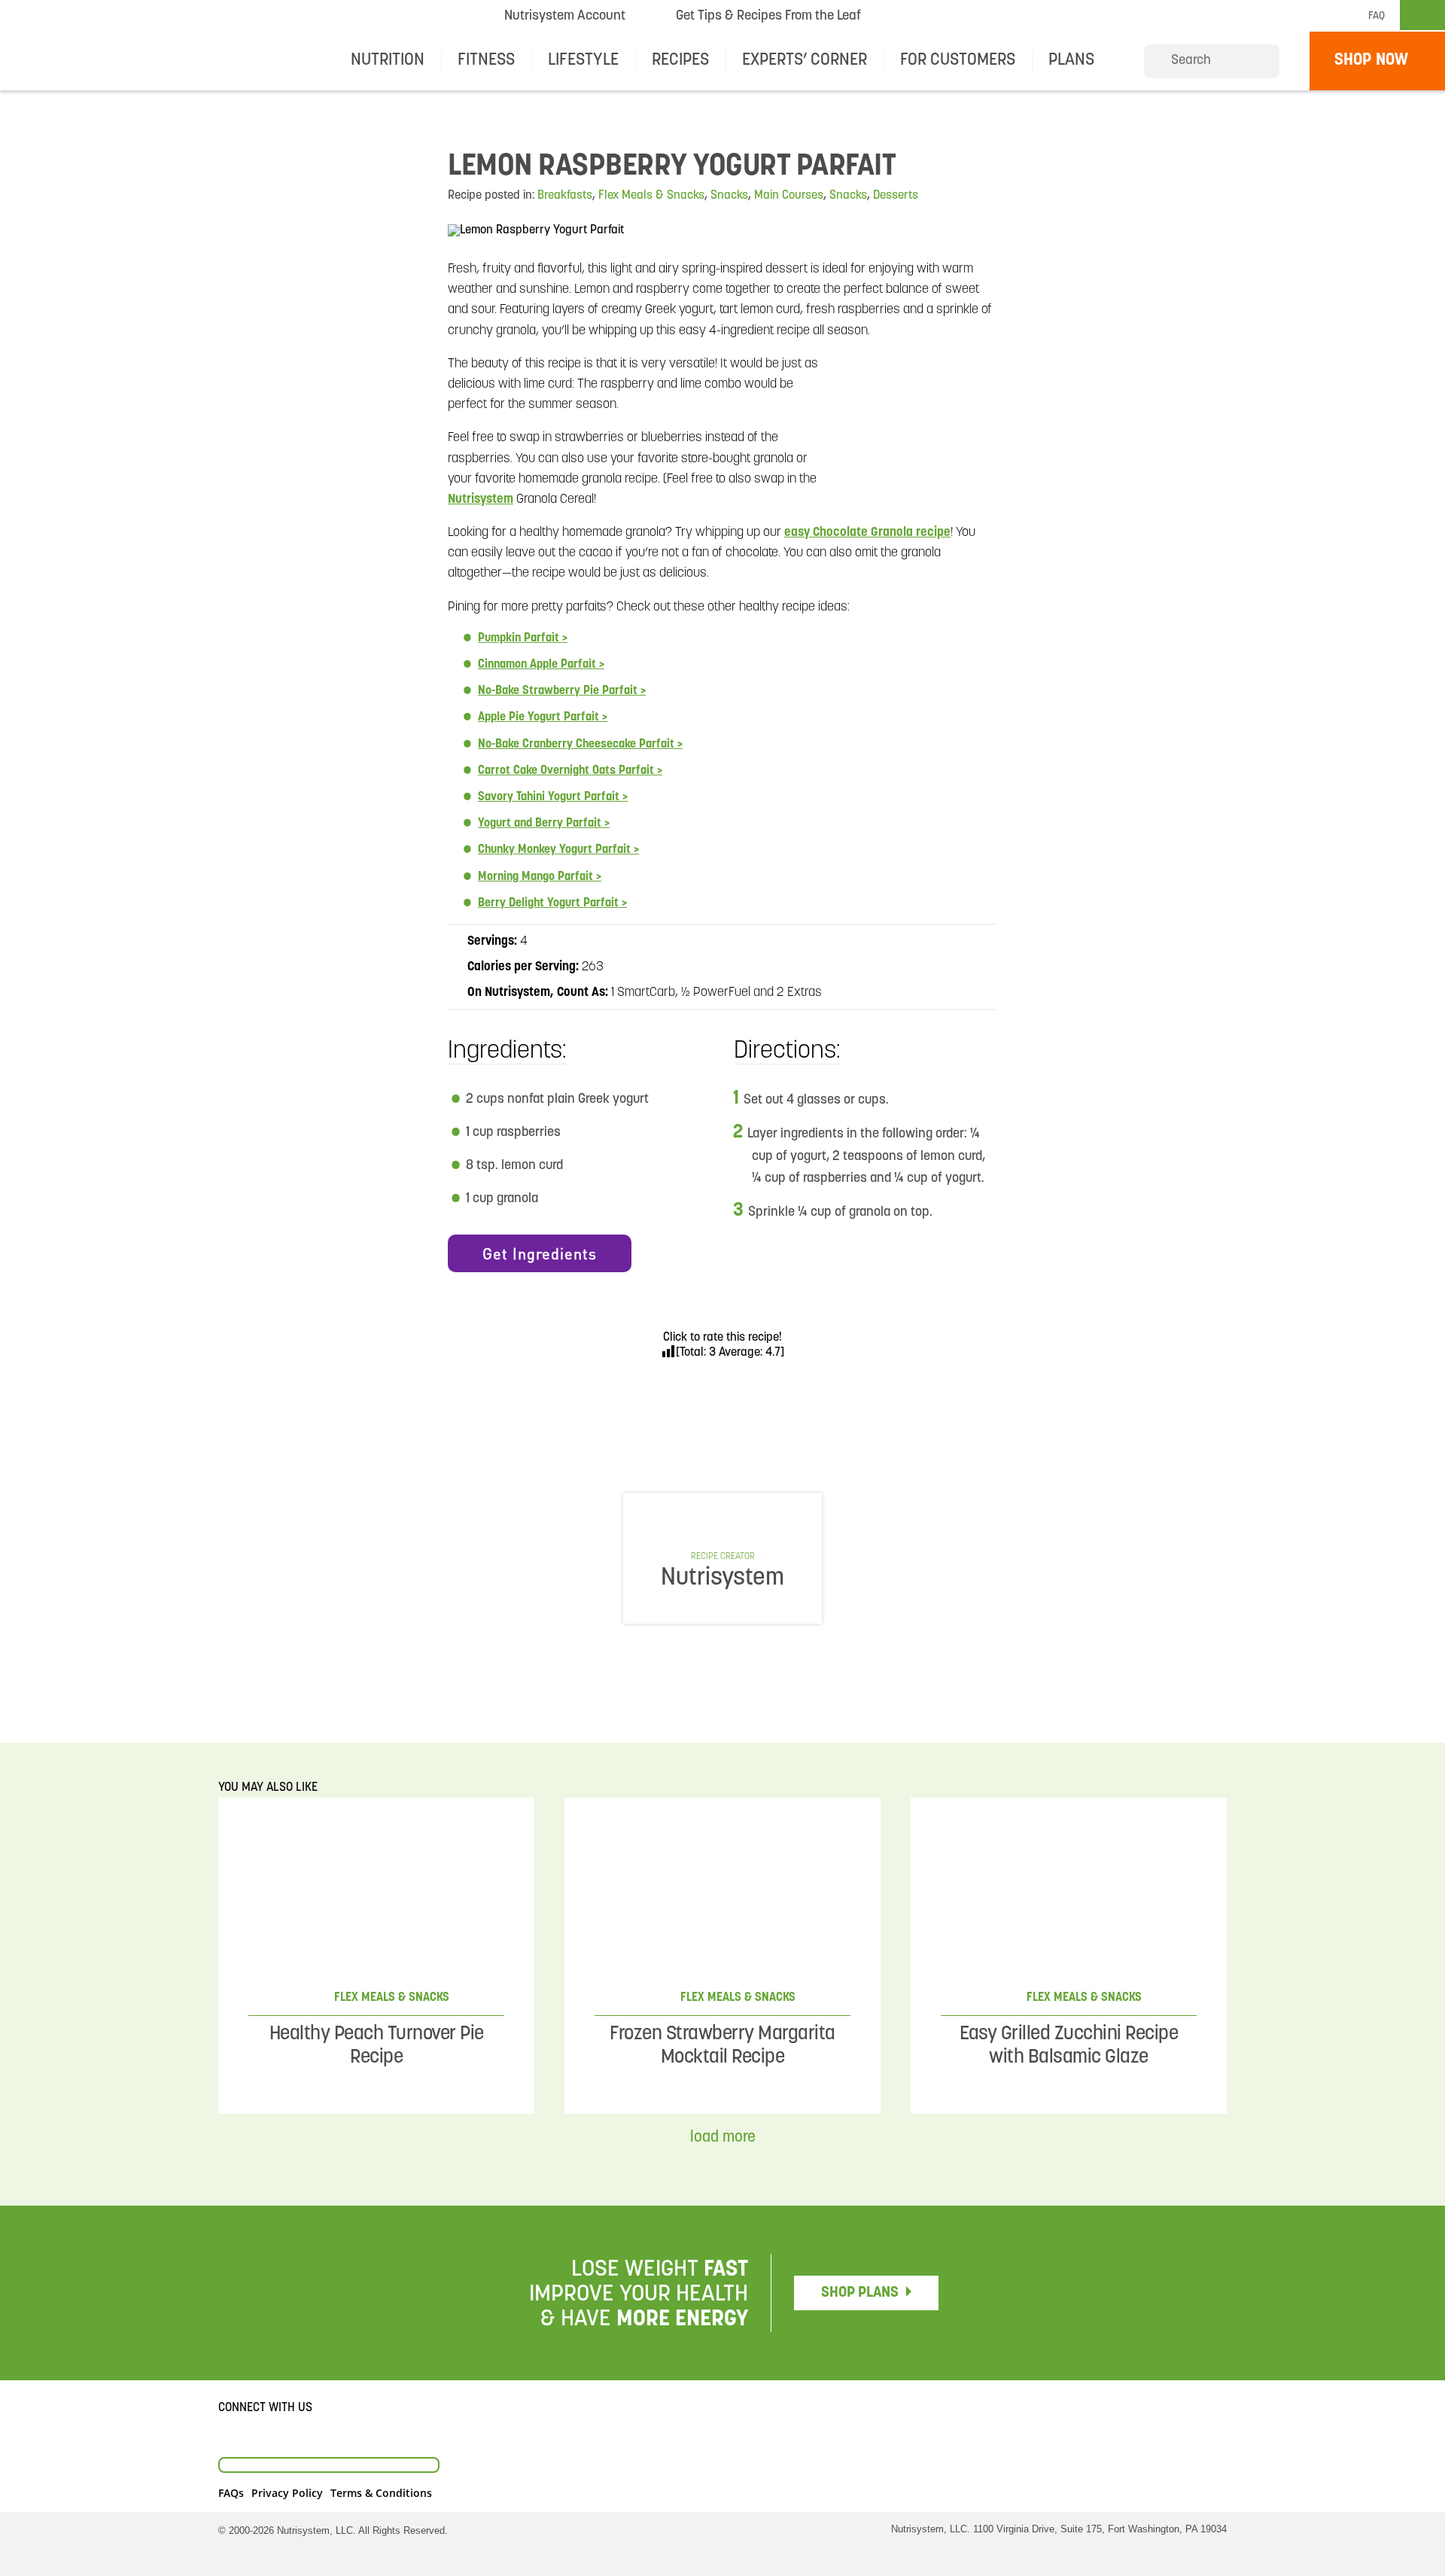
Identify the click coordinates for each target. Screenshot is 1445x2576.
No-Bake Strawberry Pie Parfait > (562, 691)
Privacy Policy (287, 2493)
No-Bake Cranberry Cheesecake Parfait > (580, 744)
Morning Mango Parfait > (540, 877)
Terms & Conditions (381, 2493)
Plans (1071, 61)
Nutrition (388, 61)
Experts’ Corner (805, 61)
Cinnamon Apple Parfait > (541, 665)
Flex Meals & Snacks (651, 196)
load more (723, 2138)
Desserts (896, 196)
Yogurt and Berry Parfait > (544, 824)
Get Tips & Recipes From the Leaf (768, 20)
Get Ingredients (540, 1253)
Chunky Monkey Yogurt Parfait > (558, 850)
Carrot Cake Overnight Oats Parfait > (570, 771)
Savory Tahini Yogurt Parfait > (553, 797)
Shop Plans (860, 2293)
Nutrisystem (931, 16)
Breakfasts (565, 196)
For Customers (958, 61)
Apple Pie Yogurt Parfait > (543, 717)
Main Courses (789, 196)
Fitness (486, 61)
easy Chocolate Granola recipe (867, 533)
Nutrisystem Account (565, 17)
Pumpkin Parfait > (523, 638)
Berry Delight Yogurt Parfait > (552, 903)
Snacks (729, 196)
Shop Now (1371, 61)
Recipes (680, 61)
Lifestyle (583, 61)
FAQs (231, 2493)
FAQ (1377, 16)
